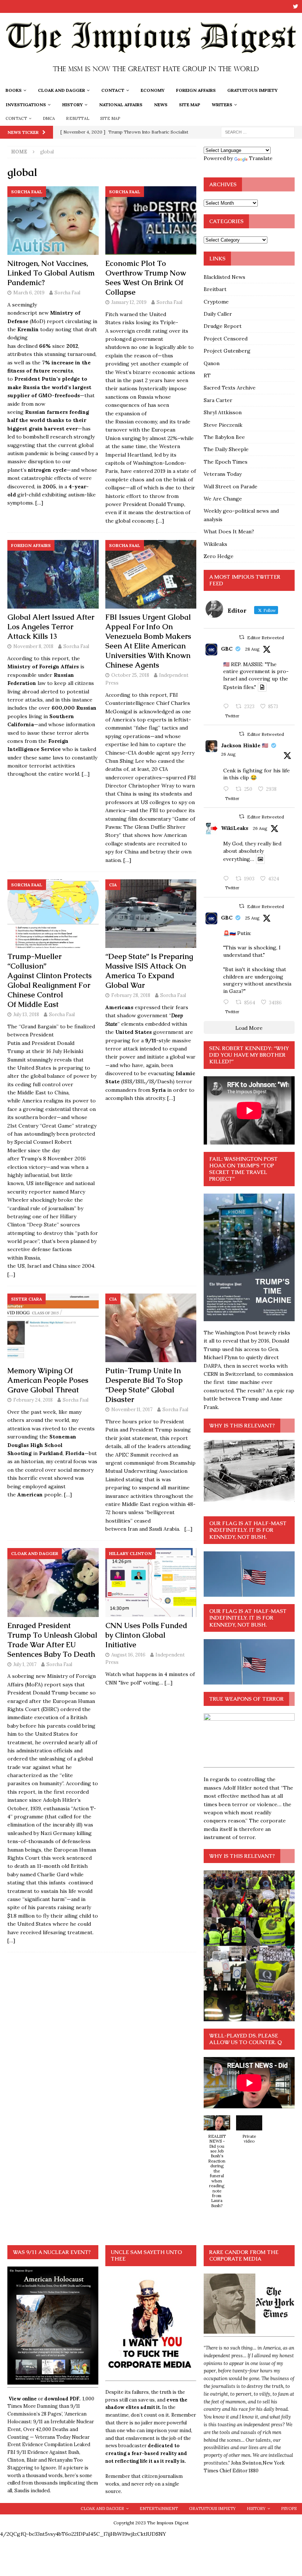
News (161, 105)
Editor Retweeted (266, 638)
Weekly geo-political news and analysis (241, 515)
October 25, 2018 (130, 675)
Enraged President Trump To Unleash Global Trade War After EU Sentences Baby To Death (52, 1640)
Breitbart (215, 289)
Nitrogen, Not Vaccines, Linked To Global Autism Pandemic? (51, 273)
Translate (261, 158)
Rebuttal (78, 118)
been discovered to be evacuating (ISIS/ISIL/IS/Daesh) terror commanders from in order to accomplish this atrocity (150, 1082)
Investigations (26, 105)
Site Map (190, 105)
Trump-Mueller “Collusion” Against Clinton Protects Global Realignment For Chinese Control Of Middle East (50, 980)
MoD (37, 321)
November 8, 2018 (33, 646)
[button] (217, 2165)
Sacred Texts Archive (230, 388)
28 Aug (252, 649)
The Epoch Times (226, 462)
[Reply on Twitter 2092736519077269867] (228, 879)
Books (14, 90)
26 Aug (228, 754)
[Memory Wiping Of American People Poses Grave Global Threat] (53, 1328)
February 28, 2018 (131, 995)
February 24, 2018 (33, 1400)
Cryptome (216, 302)
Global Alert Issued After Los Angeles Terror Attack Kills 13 (51, 627)
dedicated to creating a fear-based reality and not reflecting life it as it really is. (146, 2453)
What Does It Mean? (229, 532)
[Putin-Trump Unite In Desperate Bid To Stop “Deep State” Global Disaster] (151, 1328)
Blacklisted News (224, 277)
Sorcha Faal (67, 293)
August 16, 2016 (128, 1655)
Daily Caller (218, 314)
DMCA (49, 118)
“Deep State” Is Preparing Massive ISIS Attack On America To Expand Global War (149, 971)
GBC (227, 649)
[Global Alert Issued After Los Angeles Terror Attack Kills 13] (53, 574)
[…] (39, 503)
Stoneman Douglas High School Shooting (42, 1445)
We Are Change (223, 499)
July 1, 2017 (25, 1664)
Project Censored (226, 339)
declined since (48, 346)
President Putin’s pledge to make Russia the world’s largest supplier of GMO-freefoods (49, 387)
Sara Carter (218, 400)
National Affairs (121, 105)
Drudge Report (223, 326)
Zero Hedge (219, 556)
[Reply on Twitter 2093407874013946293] (228, 707)
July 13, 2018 (26, 1015)
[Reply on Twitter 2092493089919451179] (228, 789)
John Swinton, (247, 2463)
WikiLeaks (235, 828)
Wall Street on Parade (231, 487)
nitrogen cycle (47, 470)
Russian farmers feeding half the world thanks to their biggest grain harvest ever (48, 420)
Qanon (212, 363)
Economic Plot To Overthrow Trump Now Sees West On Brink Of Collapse (146, 278)
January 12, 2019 (129, 302)
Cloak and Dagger (62, 90)
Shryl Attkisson (223, 412)
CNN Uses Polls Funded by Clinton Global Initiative (146, 1635)
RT (207, 375)
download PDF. (62, 2399)
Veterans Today (223, 474)
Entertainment (159, 2509)
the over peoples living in (52, 716)
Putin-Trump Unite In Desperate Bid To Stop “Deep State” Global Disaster (144, 1385)
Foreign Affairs (196, 90)
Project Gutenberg (227, 351)
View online (23, 2399)
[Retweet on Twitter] (242, 637)
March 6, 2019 (29, 293)
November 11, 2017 (132, 1410)
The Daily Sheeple (226, 449)
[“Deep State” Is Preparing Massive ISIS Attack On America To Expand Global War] (151, 914)
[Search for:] (258, 132)
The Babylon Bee (224, 437)
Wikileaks (215, 544)
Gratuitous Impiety (252, 90)
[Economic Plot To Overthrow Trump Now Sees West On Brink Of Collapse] (151, 221)
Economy (153, 90)
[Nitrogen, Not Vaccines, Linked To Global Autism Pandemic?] (53, 221)
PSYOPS (289, 2509)
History (73, 105)
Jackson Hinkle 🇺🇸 (245, 745)
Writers (222, 105)
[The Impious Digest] (151, 79)
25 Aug (252, 918)
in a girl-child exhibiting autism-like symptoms (52, 495)
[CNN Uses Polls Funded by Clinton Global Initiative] (151, 1582)
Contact (113, 90)
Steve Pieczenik (223, 425)
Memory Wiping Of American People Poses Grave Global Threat (48, 1380)
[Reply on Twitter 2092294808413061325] (228, 1003)
